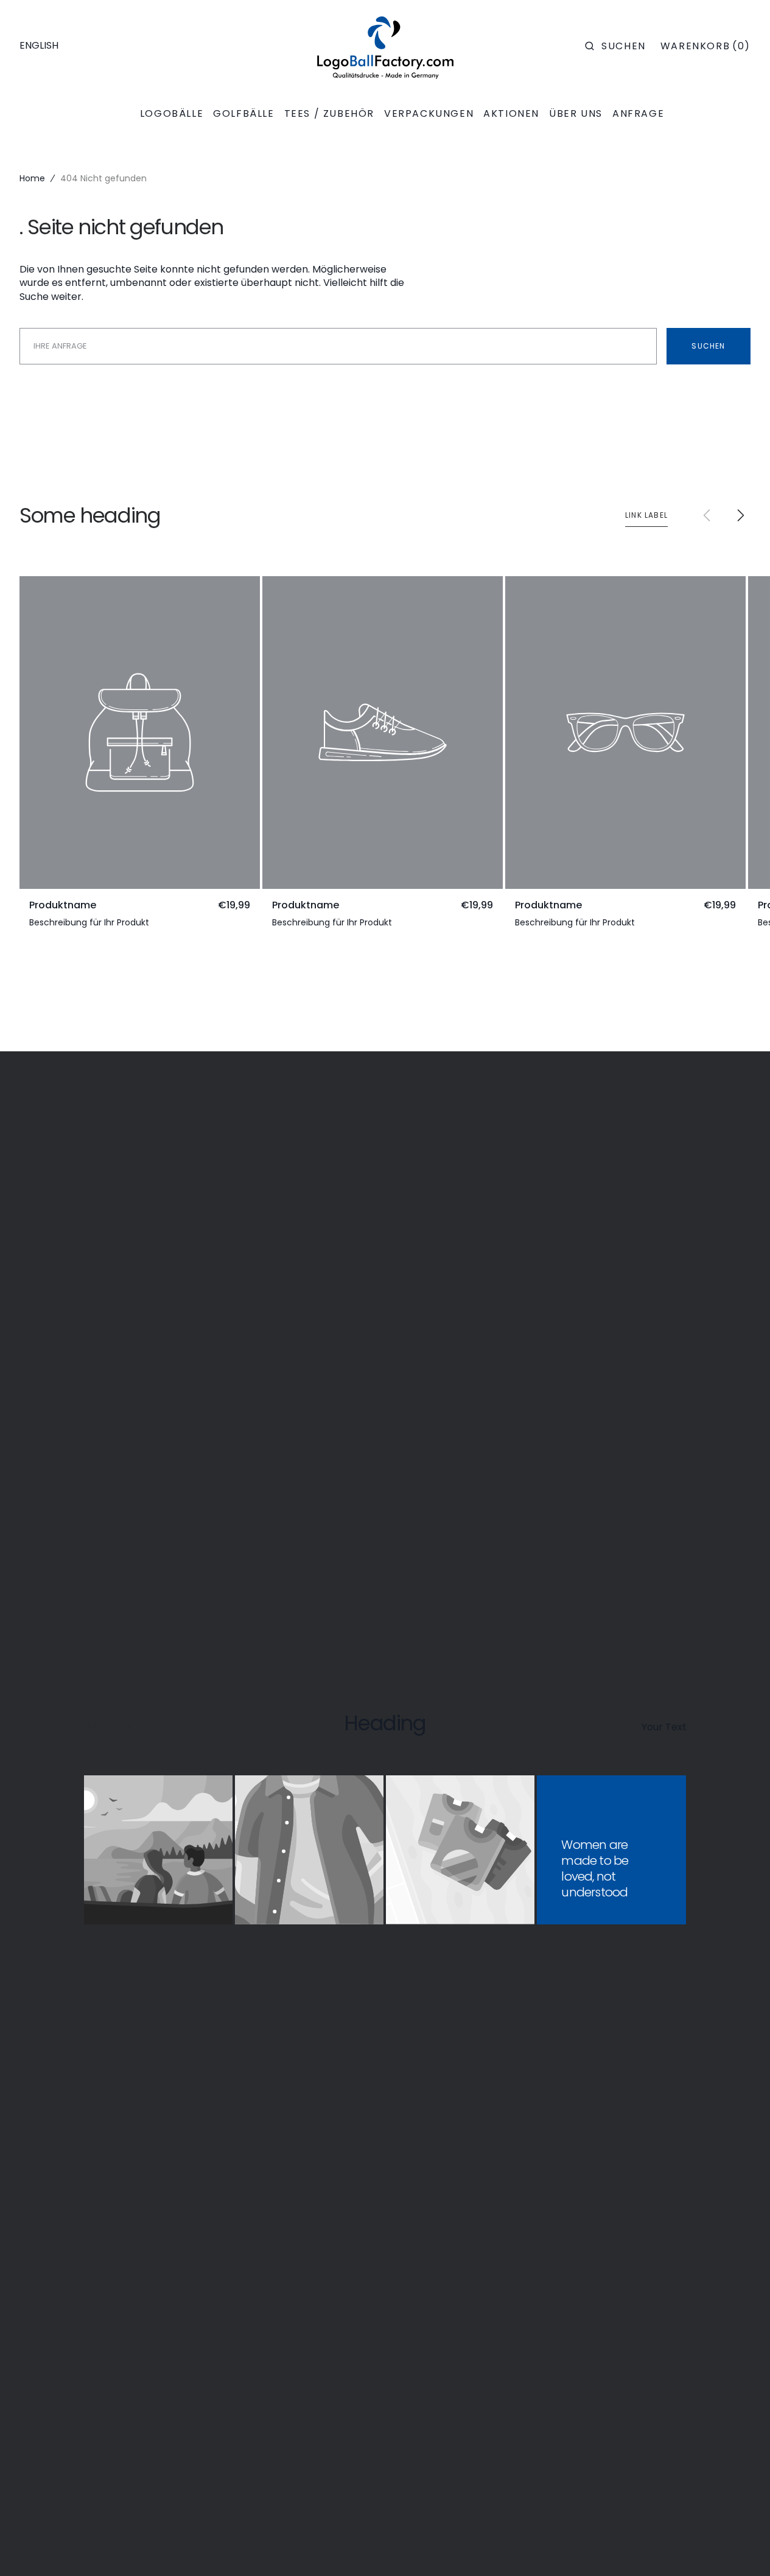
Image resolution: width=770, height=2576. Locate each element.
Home (32, 178)
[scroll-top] (742, 2548)
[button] (615, 46)
